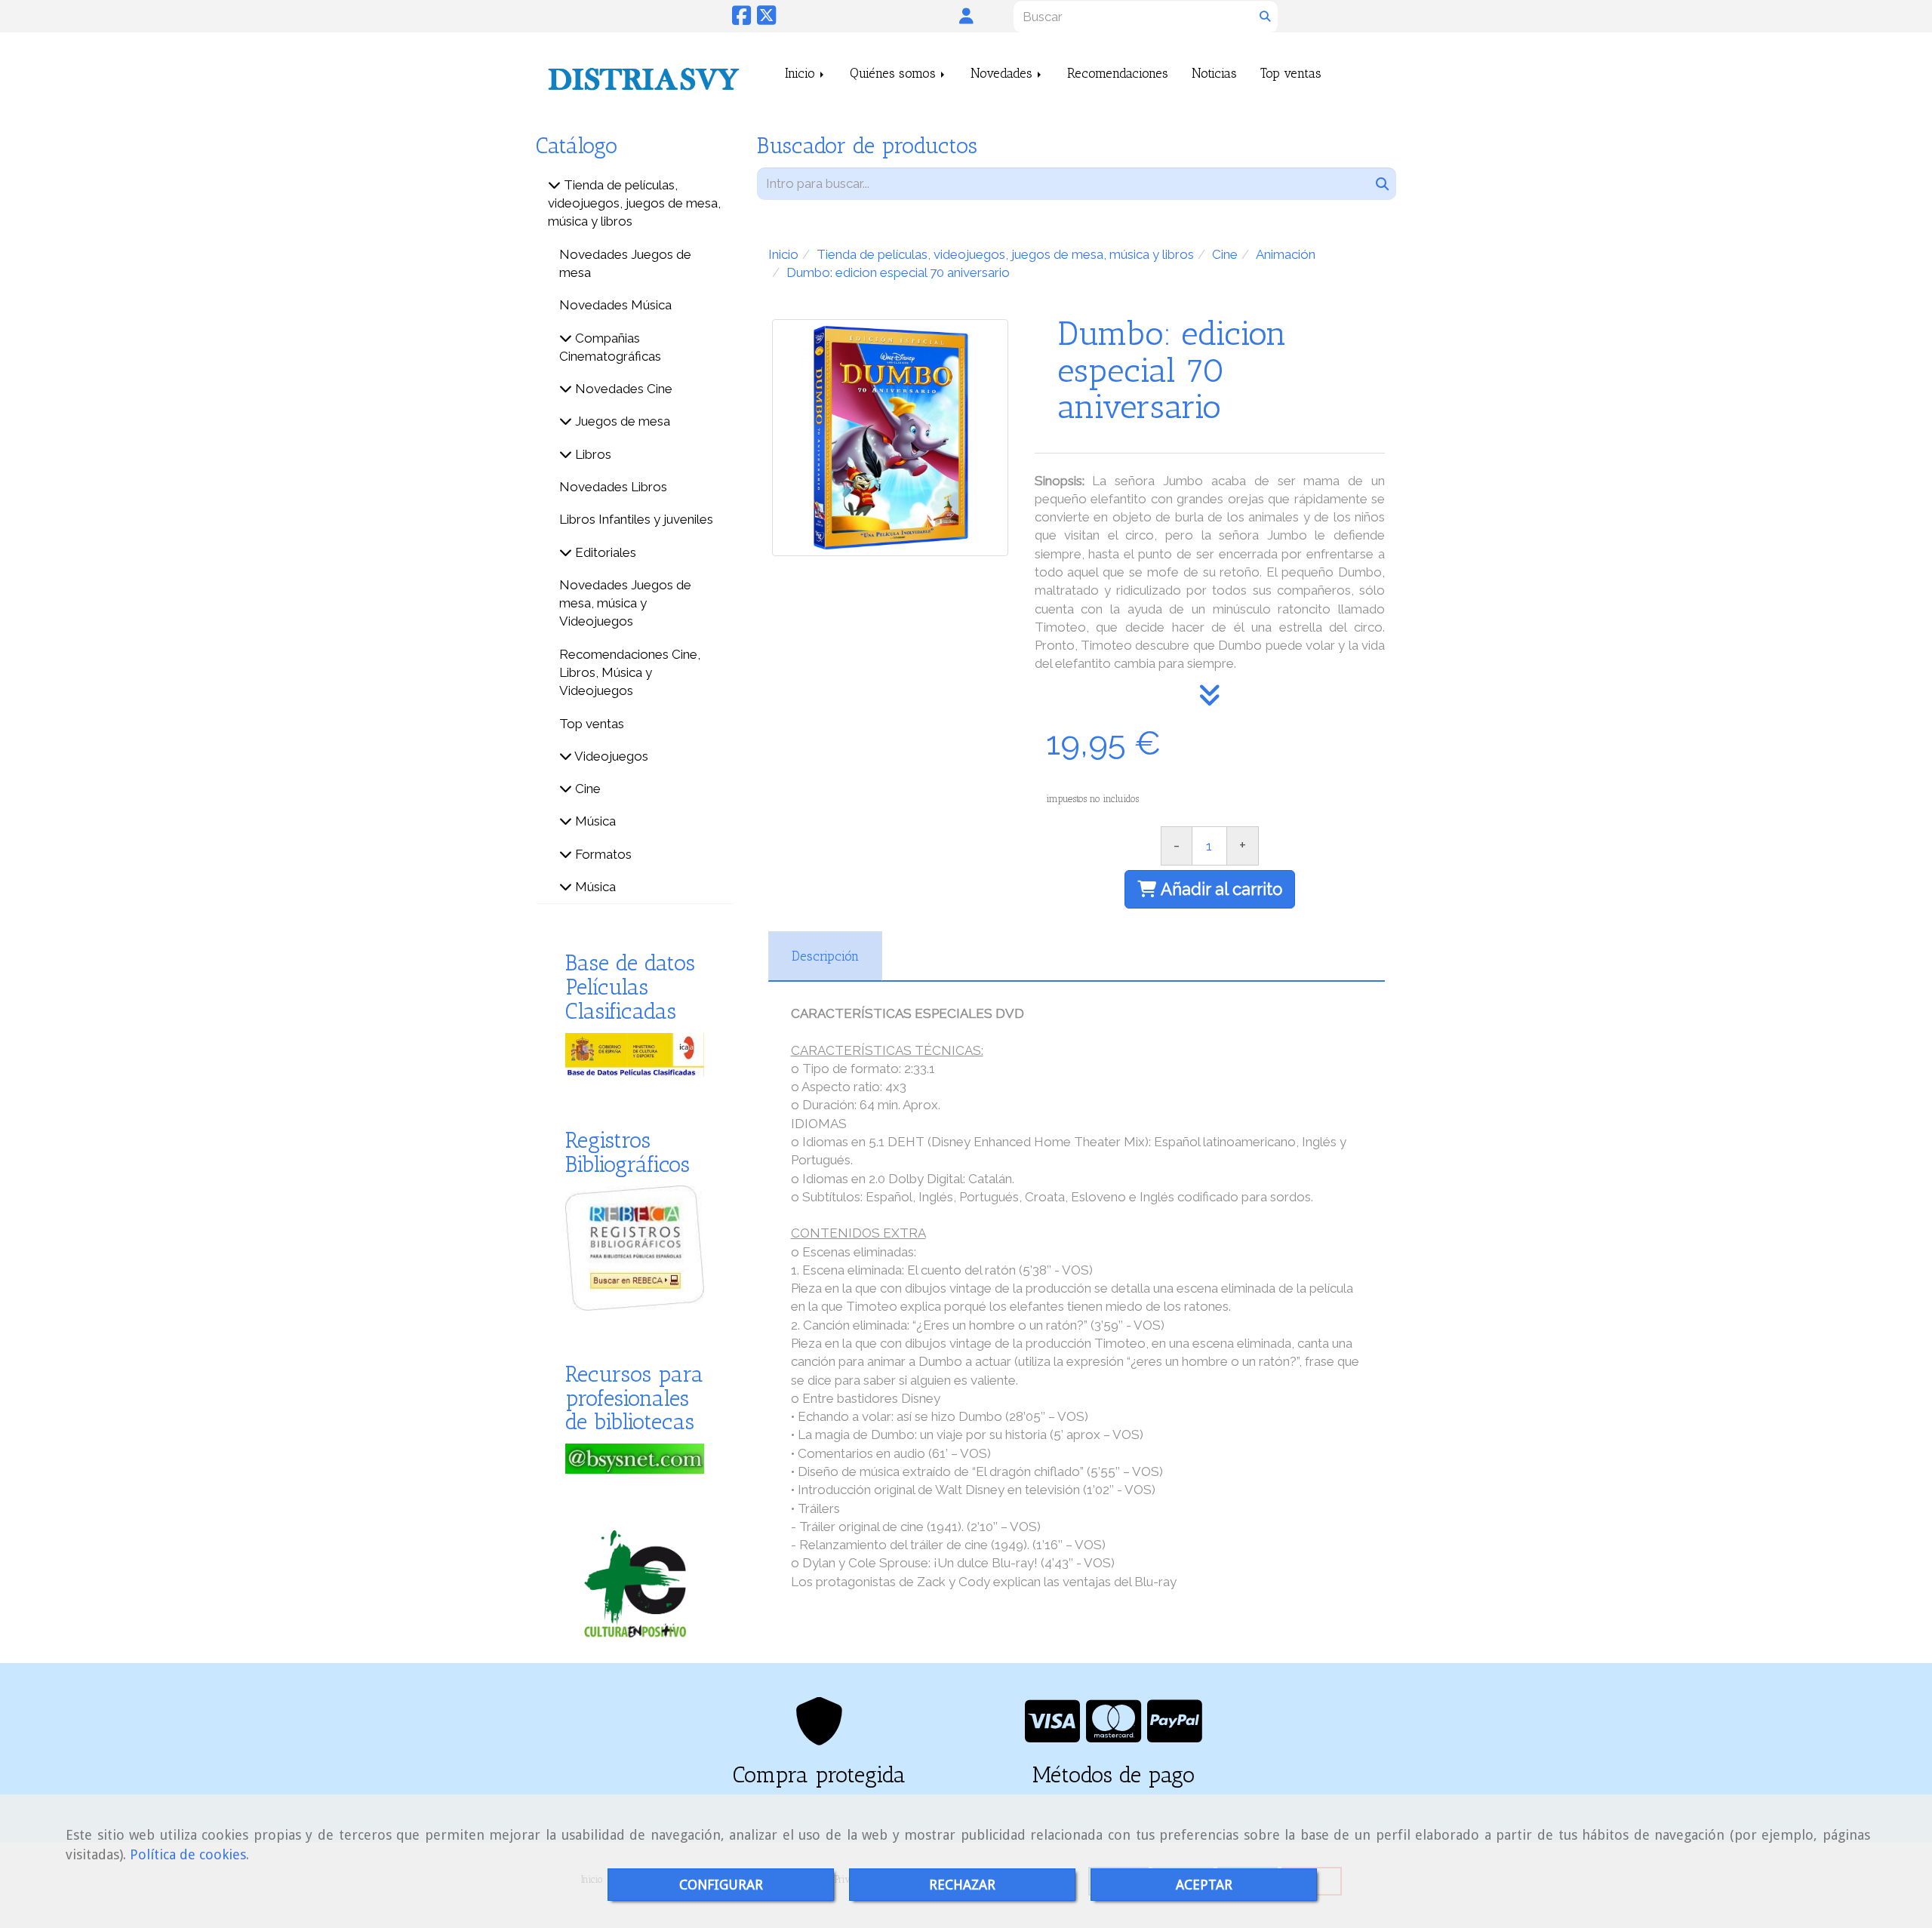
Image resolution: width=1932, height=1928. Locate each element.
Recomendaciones (1118, 73)
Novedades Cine (622, 389)
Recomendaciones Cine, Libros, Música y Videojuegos (630, 673)
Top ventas (1291, 73)
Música (594, 821)
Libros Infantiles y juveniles (636, 519)
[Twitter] (766, 19)
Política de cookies (188, 1854)
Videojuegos (610, 756)
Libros (592, 454)
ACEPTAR (1204, 1885)
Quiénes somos (895, 73)
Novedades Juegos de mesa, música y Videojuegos (625, 603)
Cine (586, 789)
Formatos (602, 854)
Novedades (1003, 73)
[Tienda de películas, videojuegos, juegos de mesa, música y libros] (554, 185)
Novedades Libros (613, 487)
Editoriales (604, 552)
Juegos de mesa (621, 421)
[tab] (825, 956)
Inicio (802, 73)
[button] (966, 16)
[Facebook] (741, 19)
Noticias (1214, 73)
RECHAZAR (962, 1885)
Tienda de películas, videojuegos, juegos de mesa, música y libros (634, 203)
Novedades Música (615, 305)
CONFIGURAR (721, 1885)
